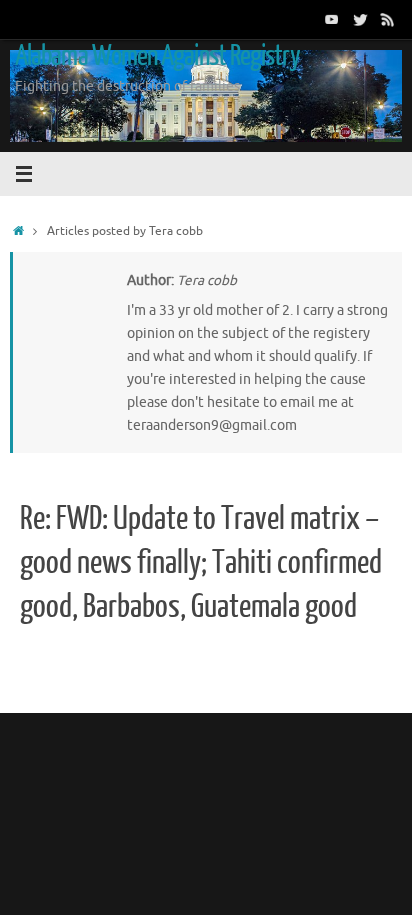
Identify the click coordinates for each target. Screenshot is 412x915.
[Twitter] (360, 19)
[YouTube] (332, 19)
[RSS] (388, 19)
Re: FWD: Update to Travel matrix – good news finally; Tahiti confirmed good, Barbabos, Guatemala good (201, 563)
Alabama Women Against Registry (157, 56)
